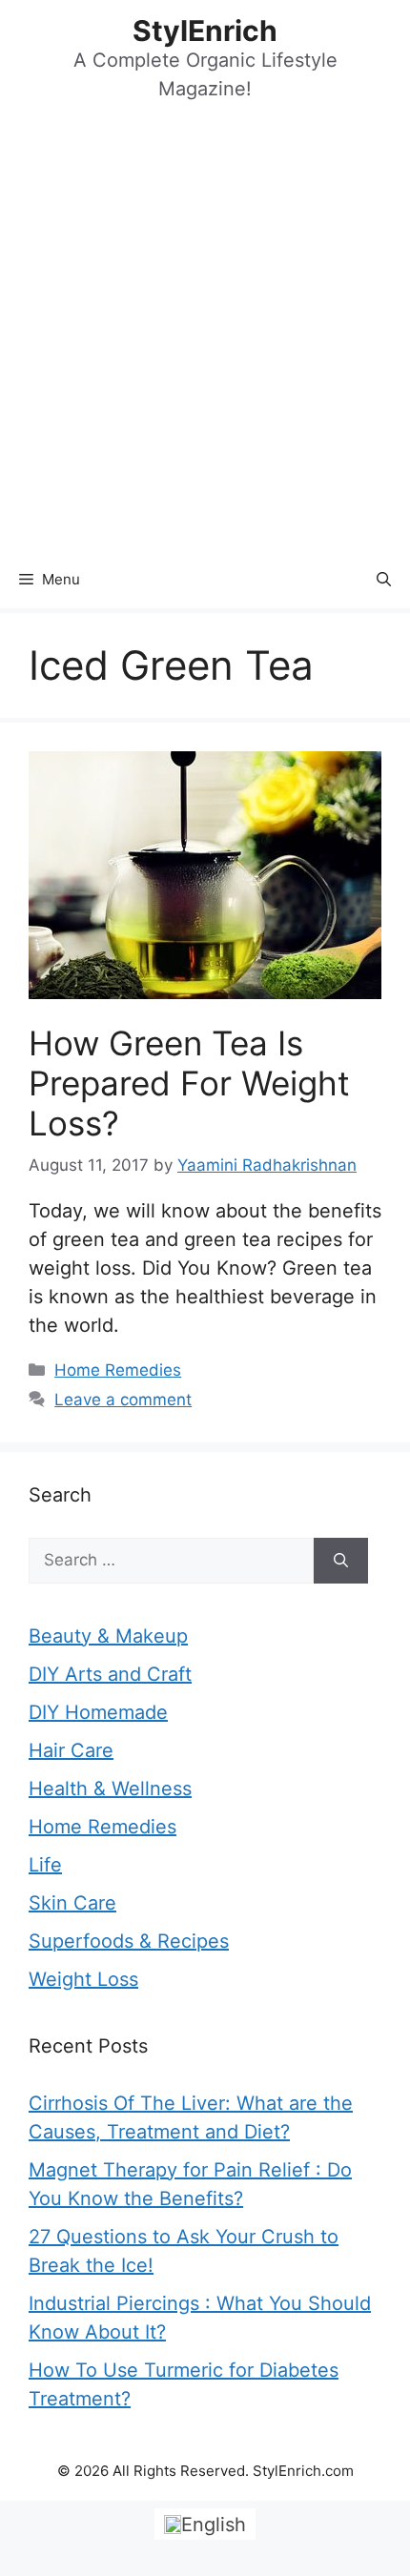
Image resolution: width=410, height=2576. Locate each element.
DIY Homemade (98, 1712)
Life (45, 1865)
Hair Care (71, 1750)
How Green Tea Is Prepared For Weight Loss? (189, 1083)
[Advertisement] (205, 337)
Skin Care (72, 1903)
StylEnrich (205, 31)
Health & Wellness (110, 1789)
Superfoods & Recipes (129, 1941)
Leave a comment (123, 1400)
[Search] (341, 1561)
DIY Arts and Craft (110, 1674)
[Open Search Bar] (384, 580)
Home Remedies (118, 1370)
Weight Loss (83, 1979)
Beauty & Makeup (108, 1636)
